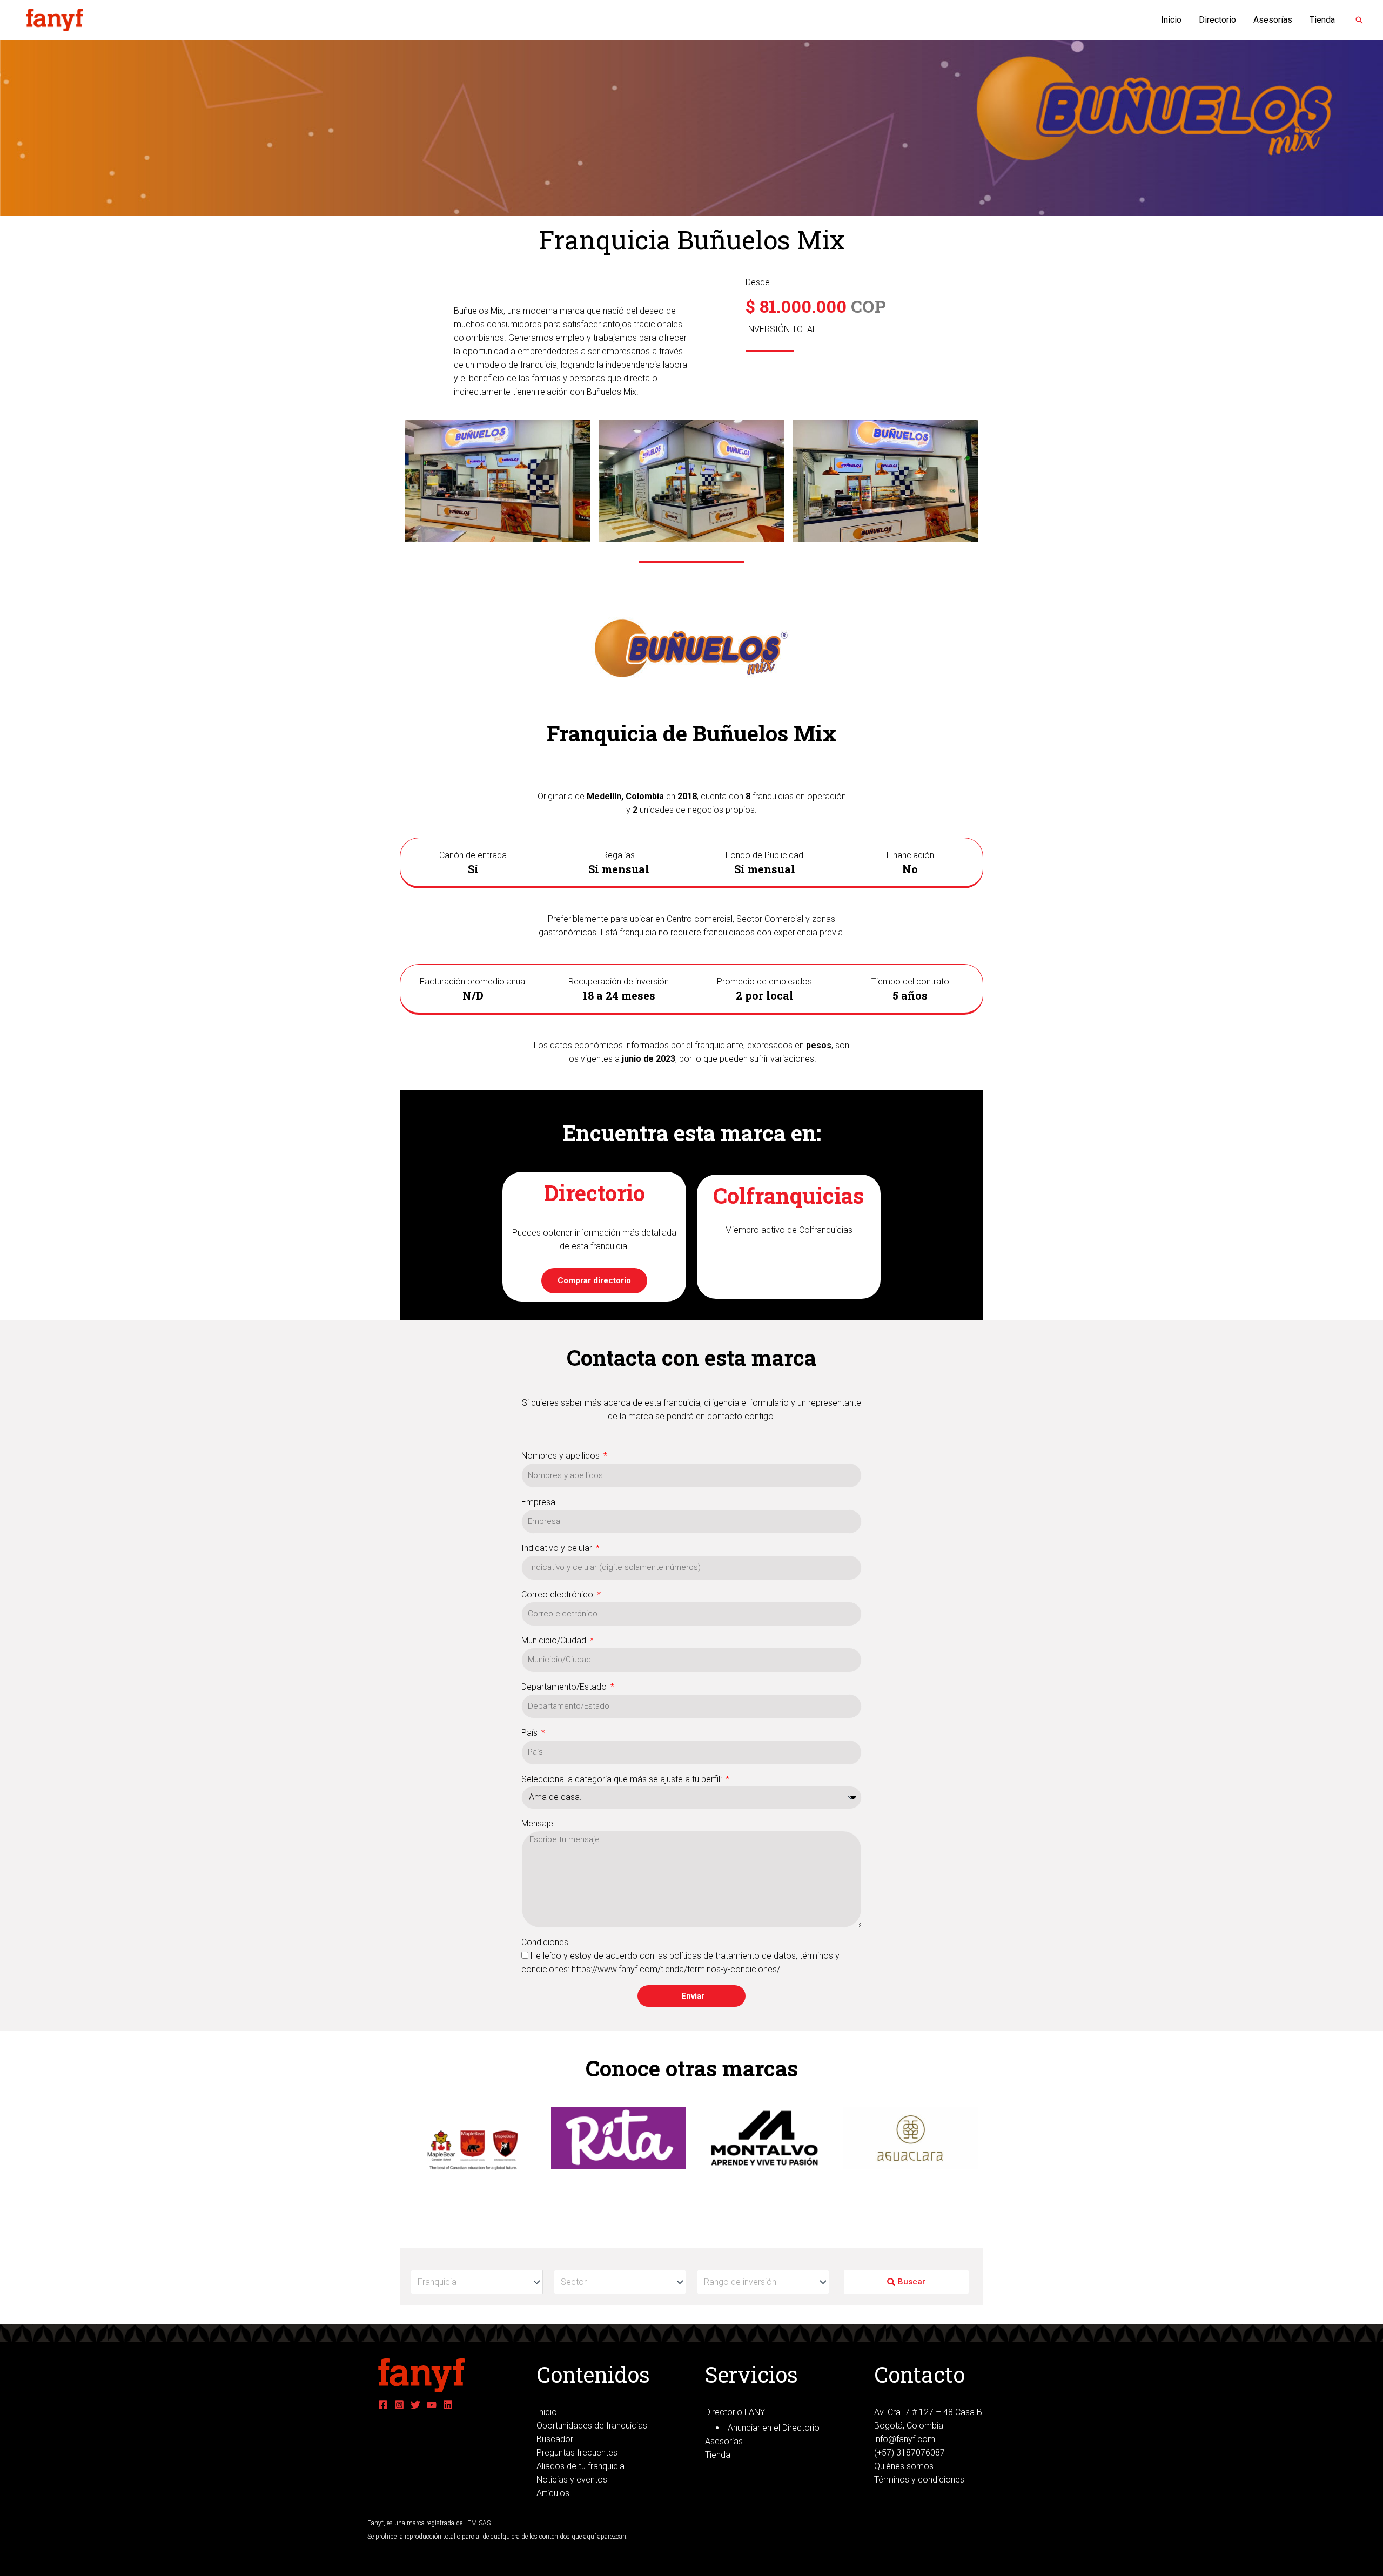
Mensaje (537, 1823)
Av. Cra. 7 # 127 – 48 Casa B (928, 2412)
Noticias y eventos (572, 2480)
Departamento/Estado (565, 1687)
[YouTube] (432, 2405)
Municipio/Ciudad (555, 1640)
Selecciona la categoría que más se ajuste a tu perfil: (623, 1779)
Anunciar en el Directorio (774, 2428)
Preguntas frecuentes (577, 2453)
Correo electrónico (558, 1594)
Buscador (555, 2439)
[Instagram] (399, 2405)
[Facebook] (383, 2405)
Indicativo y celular (558, 1548)
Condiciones (545, 1942)
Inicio (1171, 20)
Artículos (553, 2493)
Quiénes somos (904, 2466)
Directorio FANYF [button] (737, 2412)
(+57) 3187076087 (909, 2453)
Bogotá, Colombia (909, 2426)
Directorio (1217, 20)
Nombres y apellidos (562, 1456)
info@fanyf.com (905, 2439)
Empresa (538, 1502)
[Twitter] (415, 2405)
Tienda (1322, 20)
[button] (1359, 20)
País (531, 1733)
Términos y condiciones (919, 2480)
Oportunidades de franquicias (592, 2426)
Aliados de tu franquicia (580, 2466)
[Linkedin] (448, 2405)
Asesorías (1273, 20)
